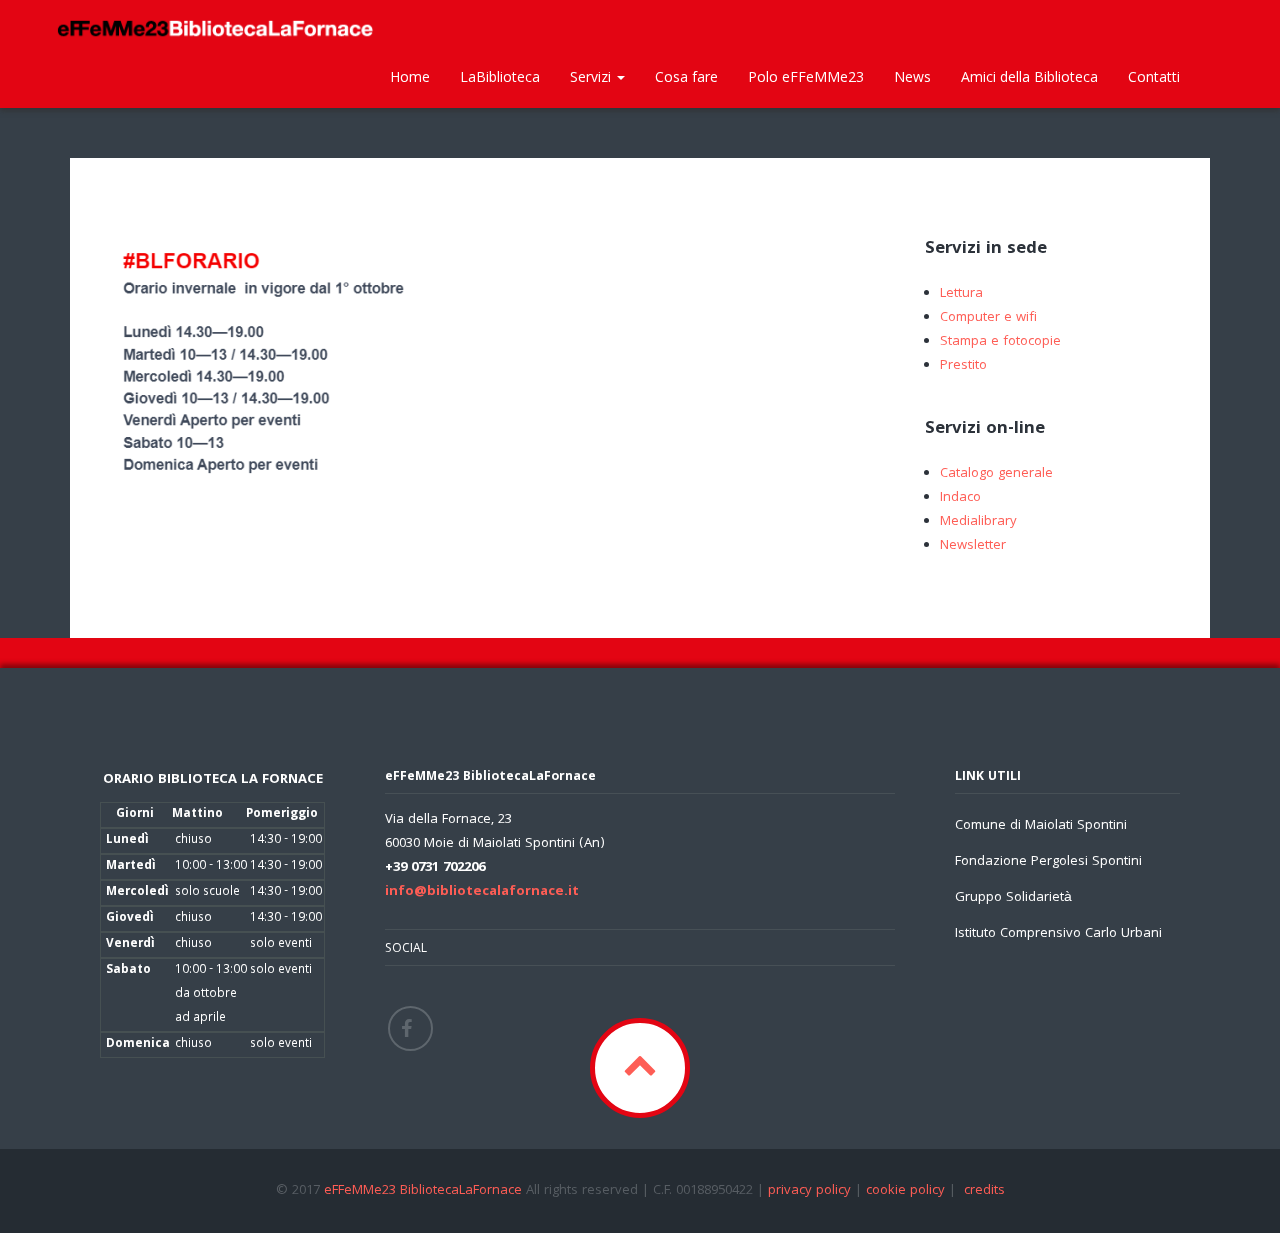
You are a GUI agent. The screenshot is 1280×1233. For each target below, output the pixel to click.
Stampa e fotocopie (1000, 342)
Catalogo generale (996, 474)
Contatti (1154, 76)
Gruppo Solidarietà (1013, 898)
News (912, 76)
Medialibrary (978, 522)
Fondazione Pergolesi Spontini (1048, 862)
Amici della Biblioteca (1029, 76)
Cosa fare (686, 76)
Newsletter (973, 546)
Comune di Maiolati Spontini (1041, 826)
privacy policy (809, 1191)
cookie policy (905, 1191)
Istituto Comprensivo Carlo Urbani (1058, 934)
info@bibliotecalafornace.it (482, 892)
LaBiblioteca (500, 76)
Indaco (960, 498)
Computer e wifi (988, 318)
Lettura (961, 294)
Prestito (963, 366)
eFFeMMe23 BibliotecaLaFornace (425, 1191)
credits (984, 1191)
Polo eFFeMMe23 (806, 76)
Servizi (592, 76)
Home (410, 76)
